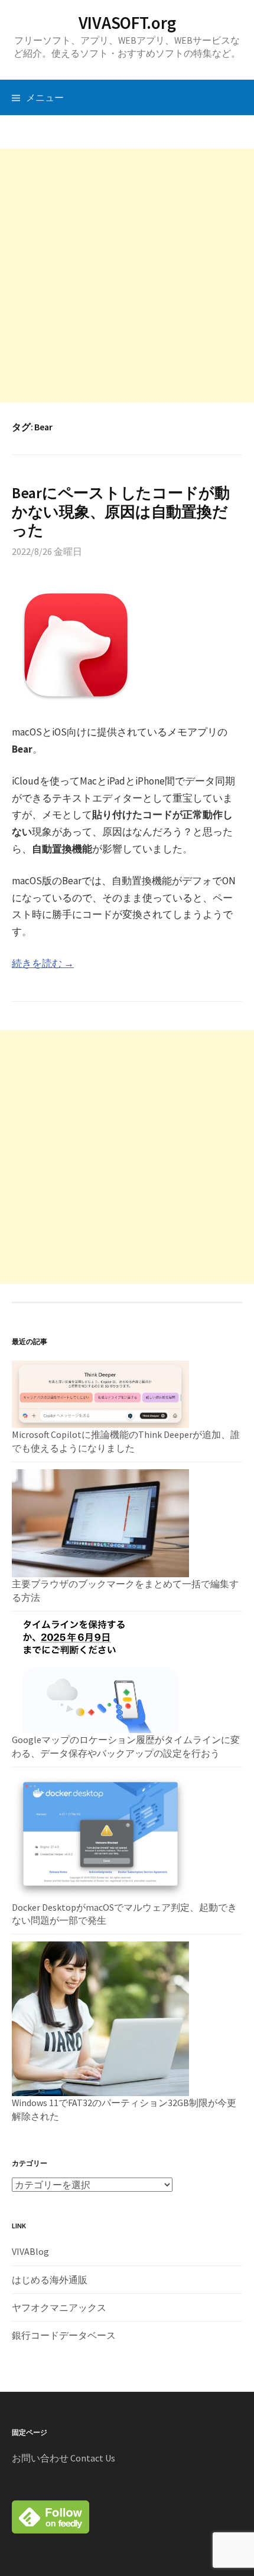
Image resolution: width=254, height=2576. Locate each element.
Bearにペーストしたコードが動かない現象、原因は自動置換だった (121, 511)
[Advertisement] (127, 276)
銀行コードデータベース (64, 2335)
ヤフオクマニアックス (59, 2307)
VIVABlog (30, 2251)
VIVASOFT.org (127, 23)
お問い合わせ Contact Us (63, 2458)
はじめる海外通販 (50, 2280)
